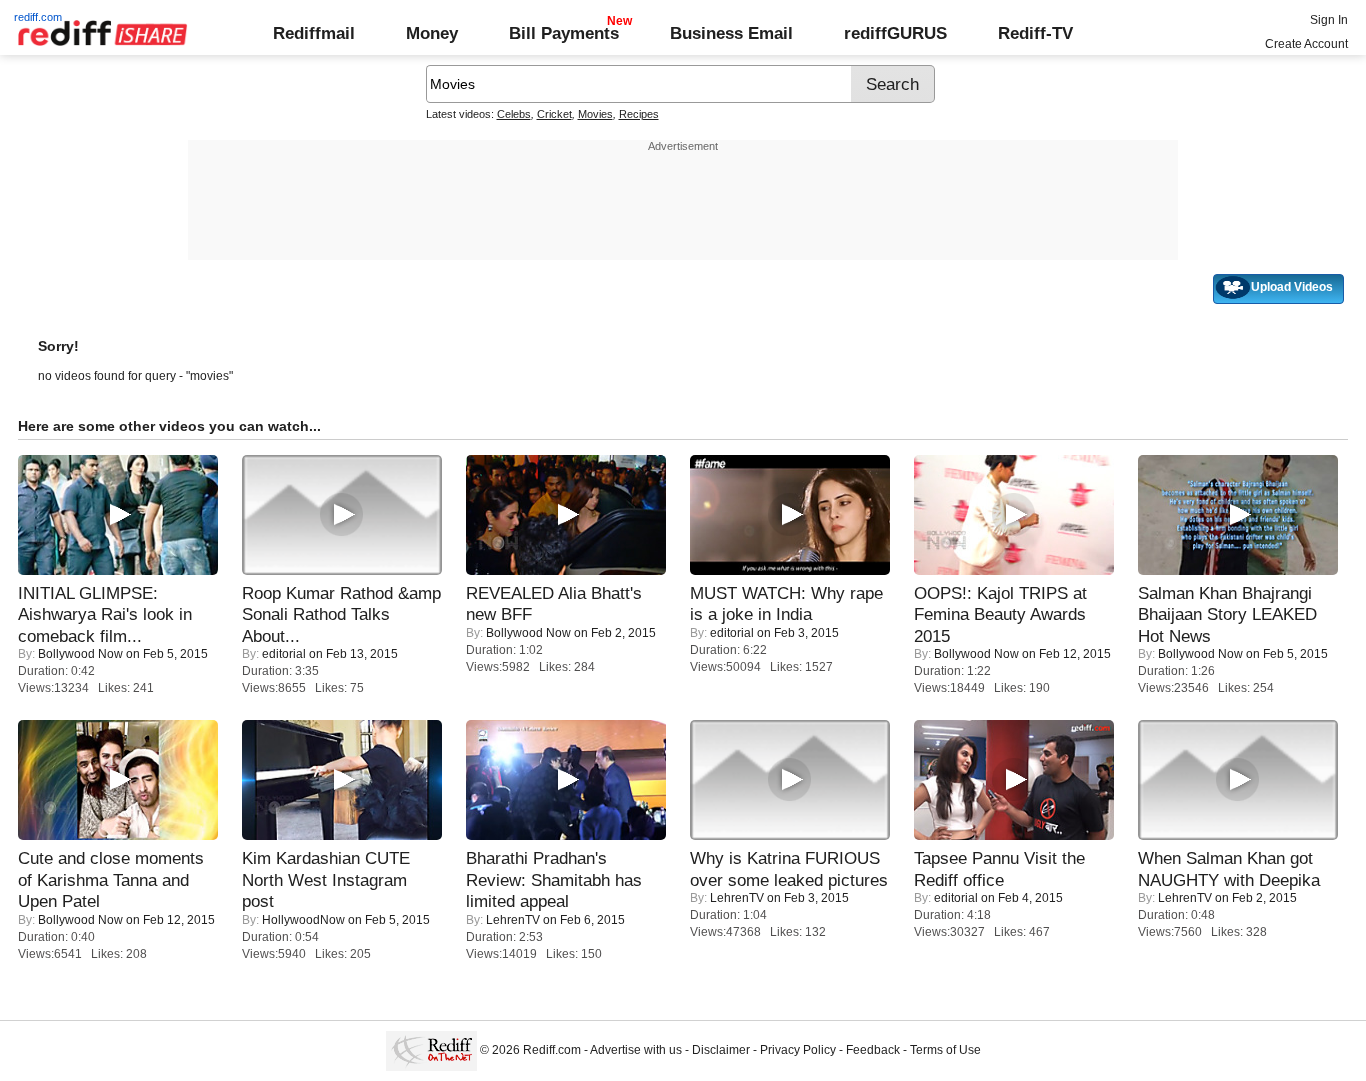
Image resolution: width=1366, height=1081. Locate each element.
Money (432, 33)
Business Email (731, 33)
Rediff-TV (1035, 33)
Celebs (514, 114)
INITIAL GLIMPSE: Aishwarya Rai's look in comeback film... (105, 614)
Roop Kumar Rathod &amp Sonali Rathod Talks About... (341, 614)
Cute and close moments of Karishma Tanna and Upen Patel (111, 879)
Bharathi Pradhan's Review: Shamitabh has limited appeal (554, 879)
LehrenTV (513, 920)
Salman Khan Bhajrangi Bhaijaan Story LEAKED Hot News (1227, 614)
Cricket (554, 114)
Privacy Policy (798, 1050)
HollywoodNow (303, 920)
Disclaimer (721, 1050)
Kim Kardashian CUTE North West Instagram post (326, 879)
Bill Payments (564, 33)
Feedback (873, 1050)
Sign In (1329, 20)
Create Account (1306, 44)
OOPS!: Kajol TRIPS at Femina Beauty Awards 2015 (1000, 614)
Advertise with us (636, 1050)
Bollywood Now (80, 654)
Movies (595, 114)
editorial (284, 654)
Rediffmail (314, 33)
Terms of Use (945, 1050)
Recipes (639, 114)
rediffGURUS (895, 33)
